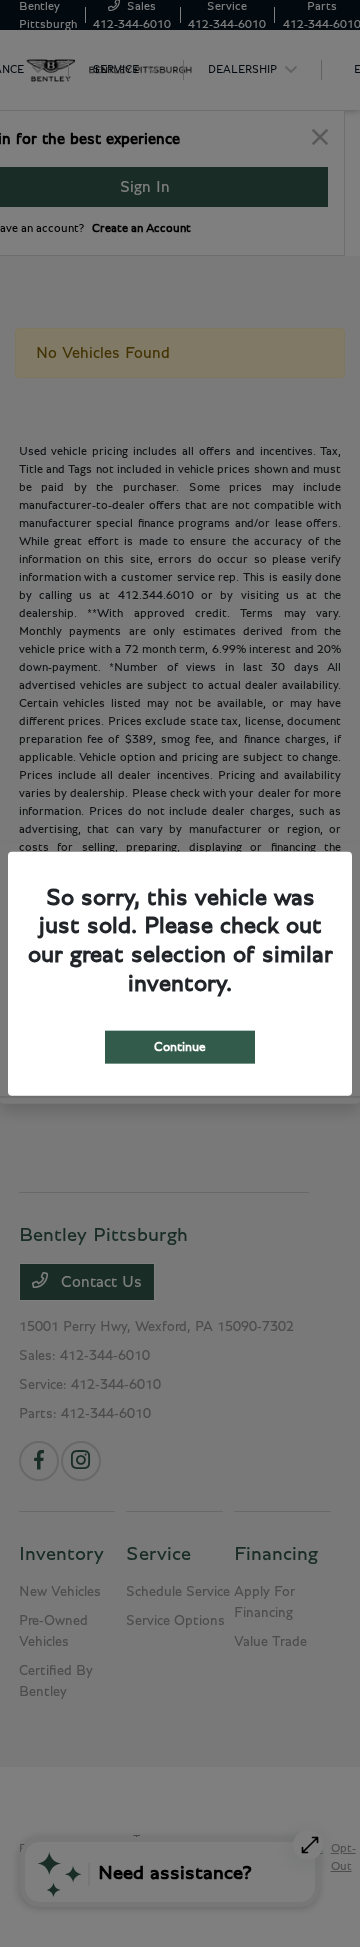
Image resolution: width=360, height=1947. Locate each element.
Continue (180, 1046)
